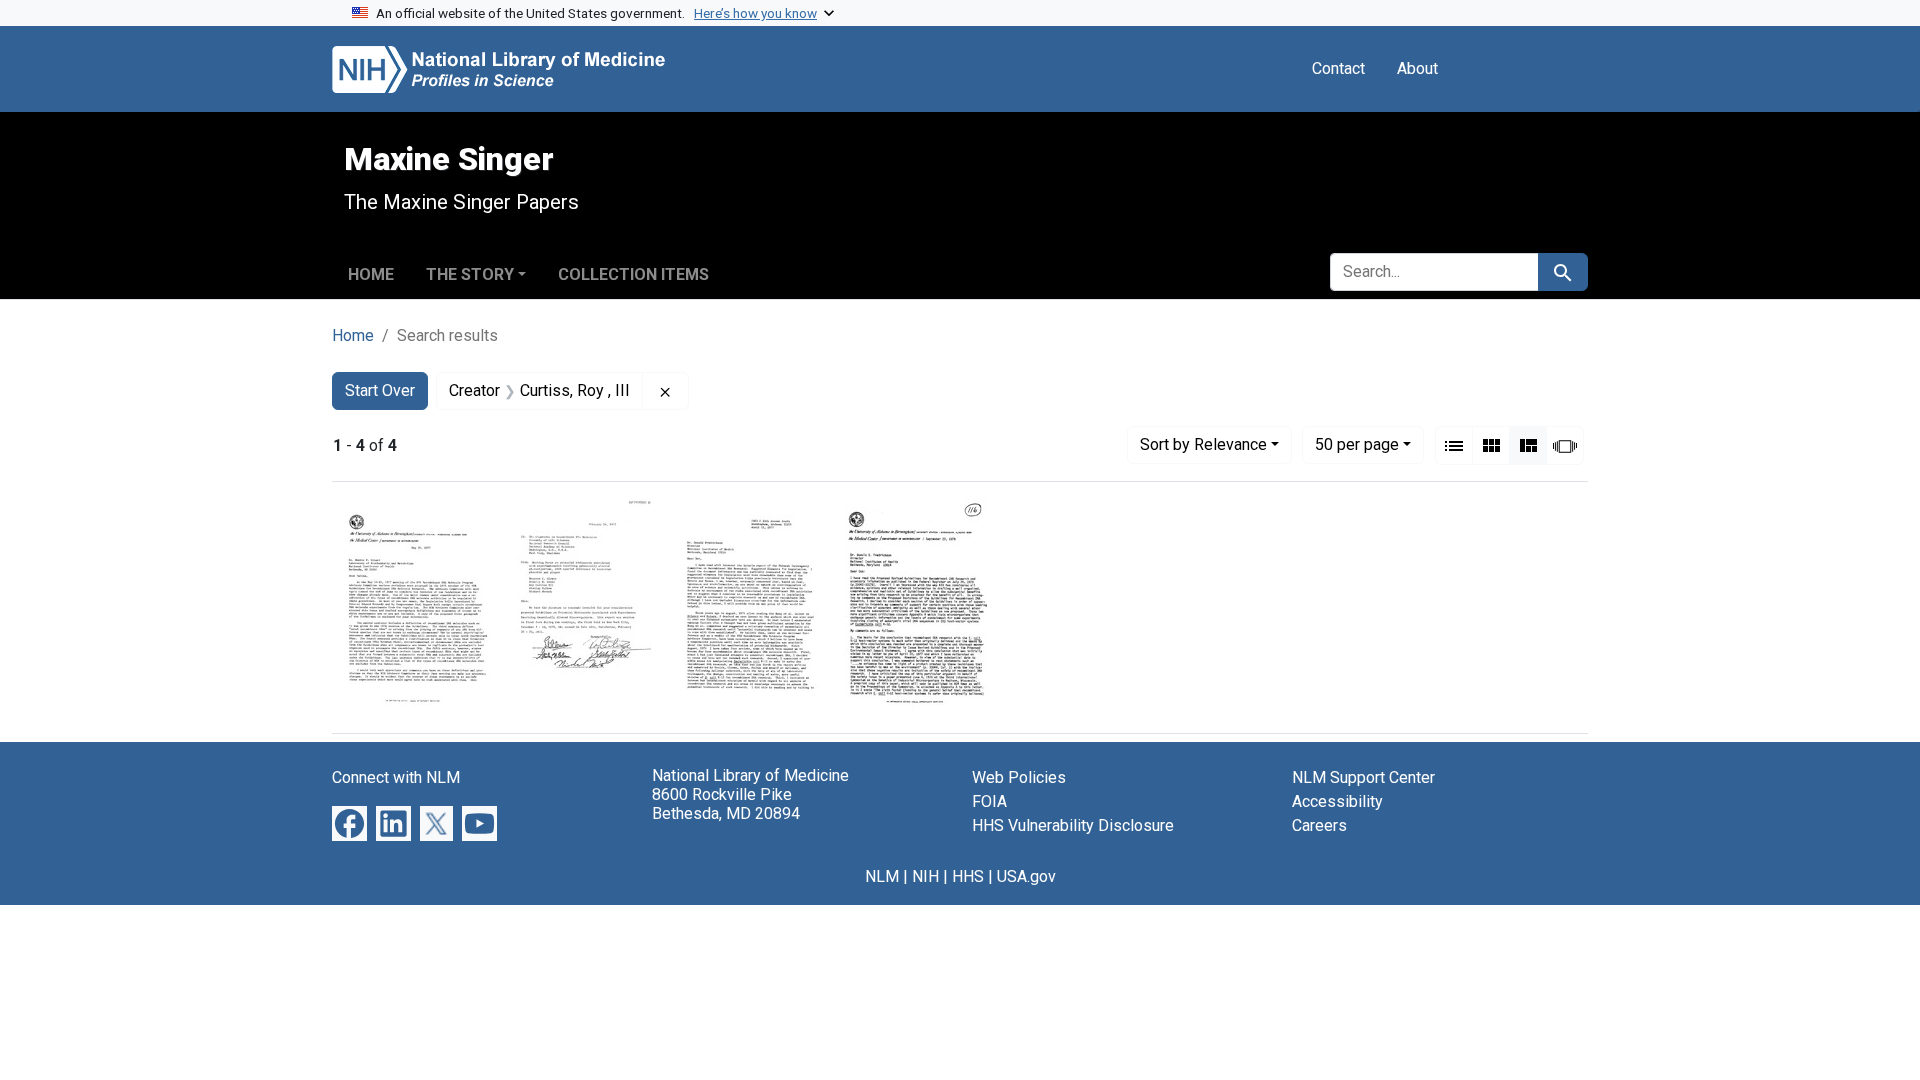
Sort (1203, 444)
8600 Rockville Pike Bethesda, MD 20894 (726, 804)
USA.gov (1026, 876)
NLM (882, 876)
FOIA (989, 801)
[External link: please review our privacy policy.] (349, 822)
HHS (968, 876)
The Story (470, 274)
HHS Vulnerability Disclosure (1073, 825)
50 (1357, 444)
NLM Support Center (1363, 777)
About (1417, 68)
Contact (1338, 68)
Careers (1319, 825)
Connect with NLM (396, 777)
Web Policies (1019, 777)
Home (371, 274)
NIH (925, 876)
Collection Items (633, 274)
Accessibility (1337, 801)
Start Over (380, 390)
